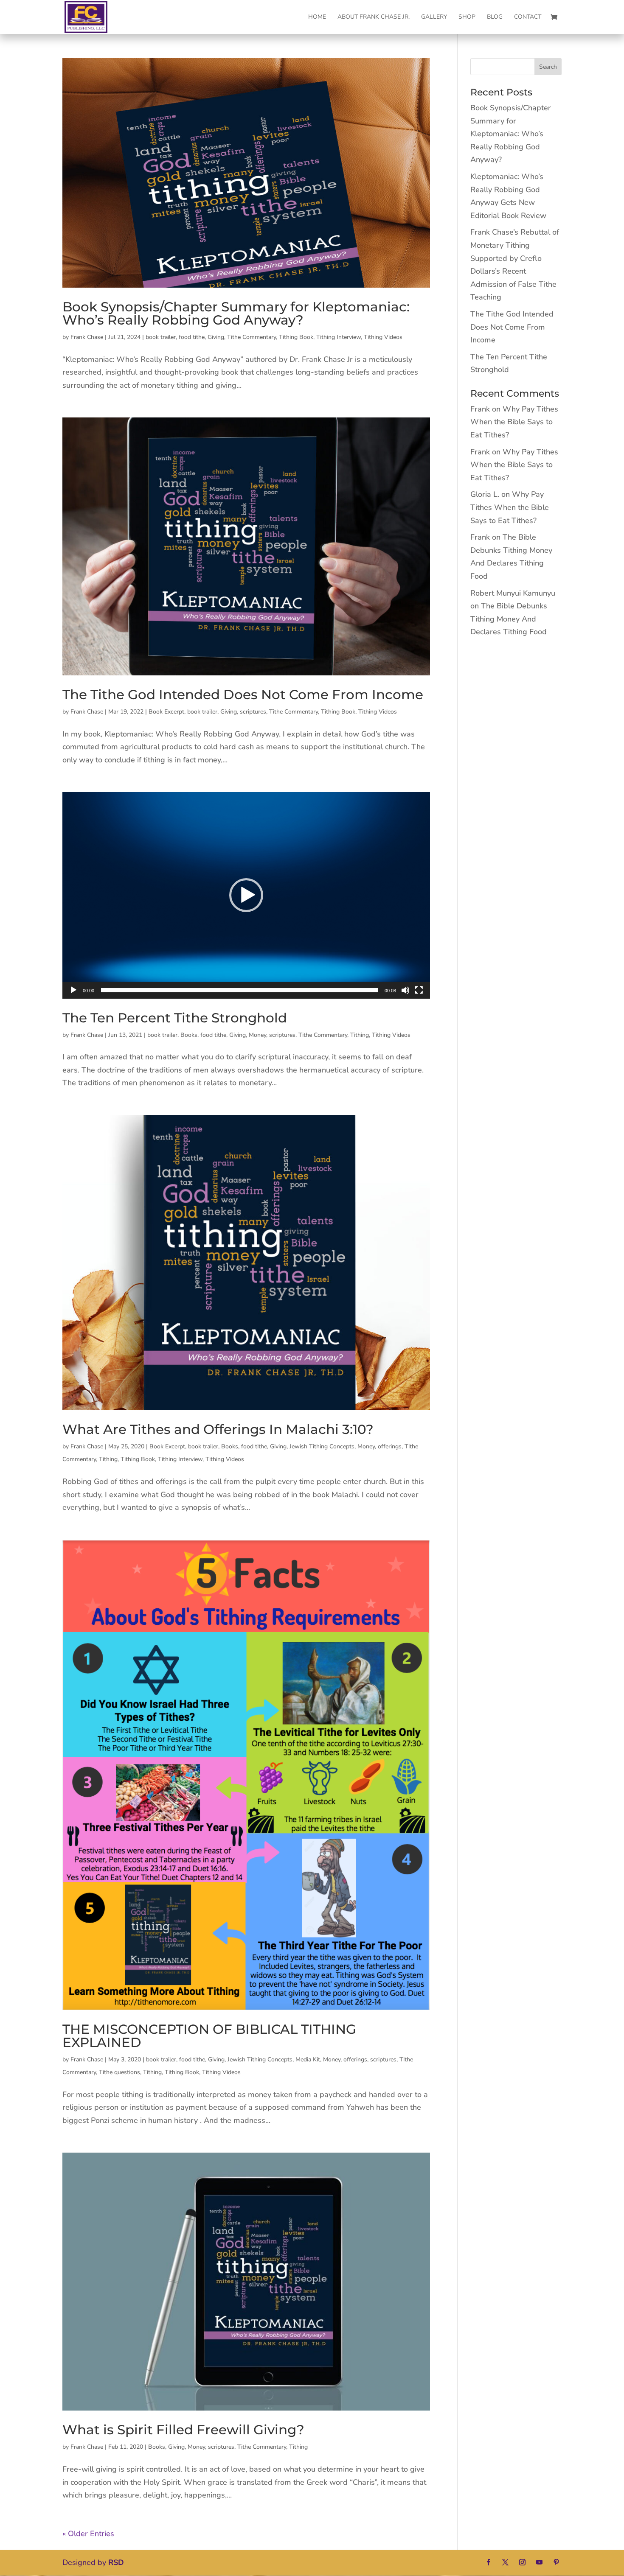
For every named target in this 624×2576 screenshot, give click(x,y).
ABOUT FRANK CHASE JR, (374, 17)
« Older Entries (88, 2534)
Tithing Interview (339, 337)
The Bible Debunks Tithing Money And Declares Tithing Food (509, 619)
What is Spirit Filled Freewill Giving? (183, 2430)
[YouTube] (539, 2563)
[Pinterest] (556, 2563)
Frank (480, 409)
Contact (528, 17)
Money (257, 1035)
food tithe (192, 337)
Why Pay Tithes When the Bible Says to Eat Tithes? (514, 422)
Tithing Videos (383, 337)
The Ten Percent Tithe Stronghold (175, 1018)
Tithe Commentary (252, 337)
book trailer (161, 337)
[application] (246, 895)
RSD (116, 2562)
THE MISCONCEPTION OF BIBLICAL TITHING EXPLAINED (209, 2036)
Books (189, 1035)
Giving (216, 337)
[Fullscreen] (419, 990)
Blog (495, 17)
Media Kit (308, 2059)
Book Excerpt (166, 712)
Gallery (434, 17)
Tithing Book (296, 337)
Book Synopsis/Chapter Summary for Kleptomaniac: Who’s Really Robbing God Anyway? (236, 313)
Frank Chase (87, 337)
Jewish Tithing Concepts (322, 1446)
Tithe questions (119, 2072)
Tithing (360, 1035)
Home (317, 17)
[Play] (73, 990)
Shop (467, 17)
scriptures (253, 712)
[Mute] (405, 990)
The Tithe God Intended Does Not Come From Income (243, 694)
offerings (390, 1446)
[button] (246, 895)
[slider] (239, 990)
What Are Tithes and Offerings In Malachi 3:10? (218, 1429)
